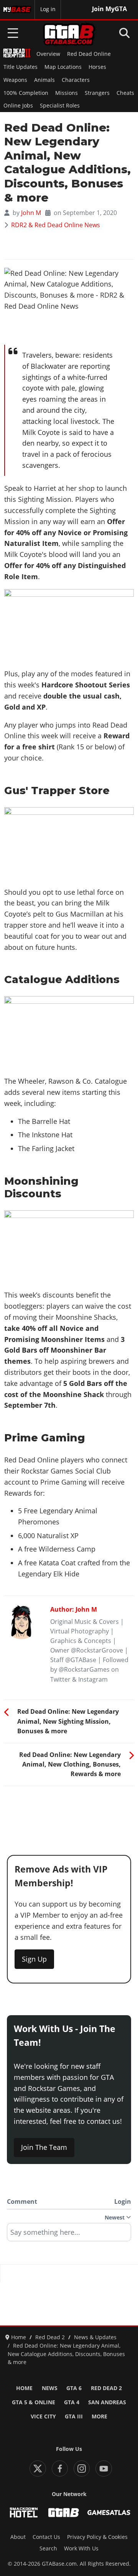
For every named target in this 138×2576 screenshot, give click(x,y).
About (18, 2537)
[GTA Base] (69, 34)
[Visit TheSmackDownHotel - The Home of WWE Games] (24, 2512)
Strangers (97, 93)
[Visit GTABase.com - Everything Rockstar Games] (64, 2512)
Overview (48, 54)
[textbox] (69, 2235)
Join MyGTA (109, 9)
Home (24, 2388)
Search (48, 2548)
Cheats (125, 93)
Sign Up (34, 1959)
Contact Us (46, 2537)
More (99, 2416)
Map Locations (63, 67)
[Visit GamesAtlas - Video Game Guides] (109, 2512)
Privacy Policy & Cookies (97, 2537)
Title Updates (21, 67)
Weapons (15, 80)
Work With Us (81, 2548)
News (50, 2388)
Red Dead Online (89, 54)
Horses (97, 67)
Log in (48, 9)
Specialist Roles (60, 106)
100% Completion (26, 93)
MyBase (13, 9)
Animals (44, 80)
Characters (76, 80)
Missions (67, 93)
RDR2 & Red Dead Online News (56, 225)
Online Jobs (18, 106)
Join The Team (44, 2147)
